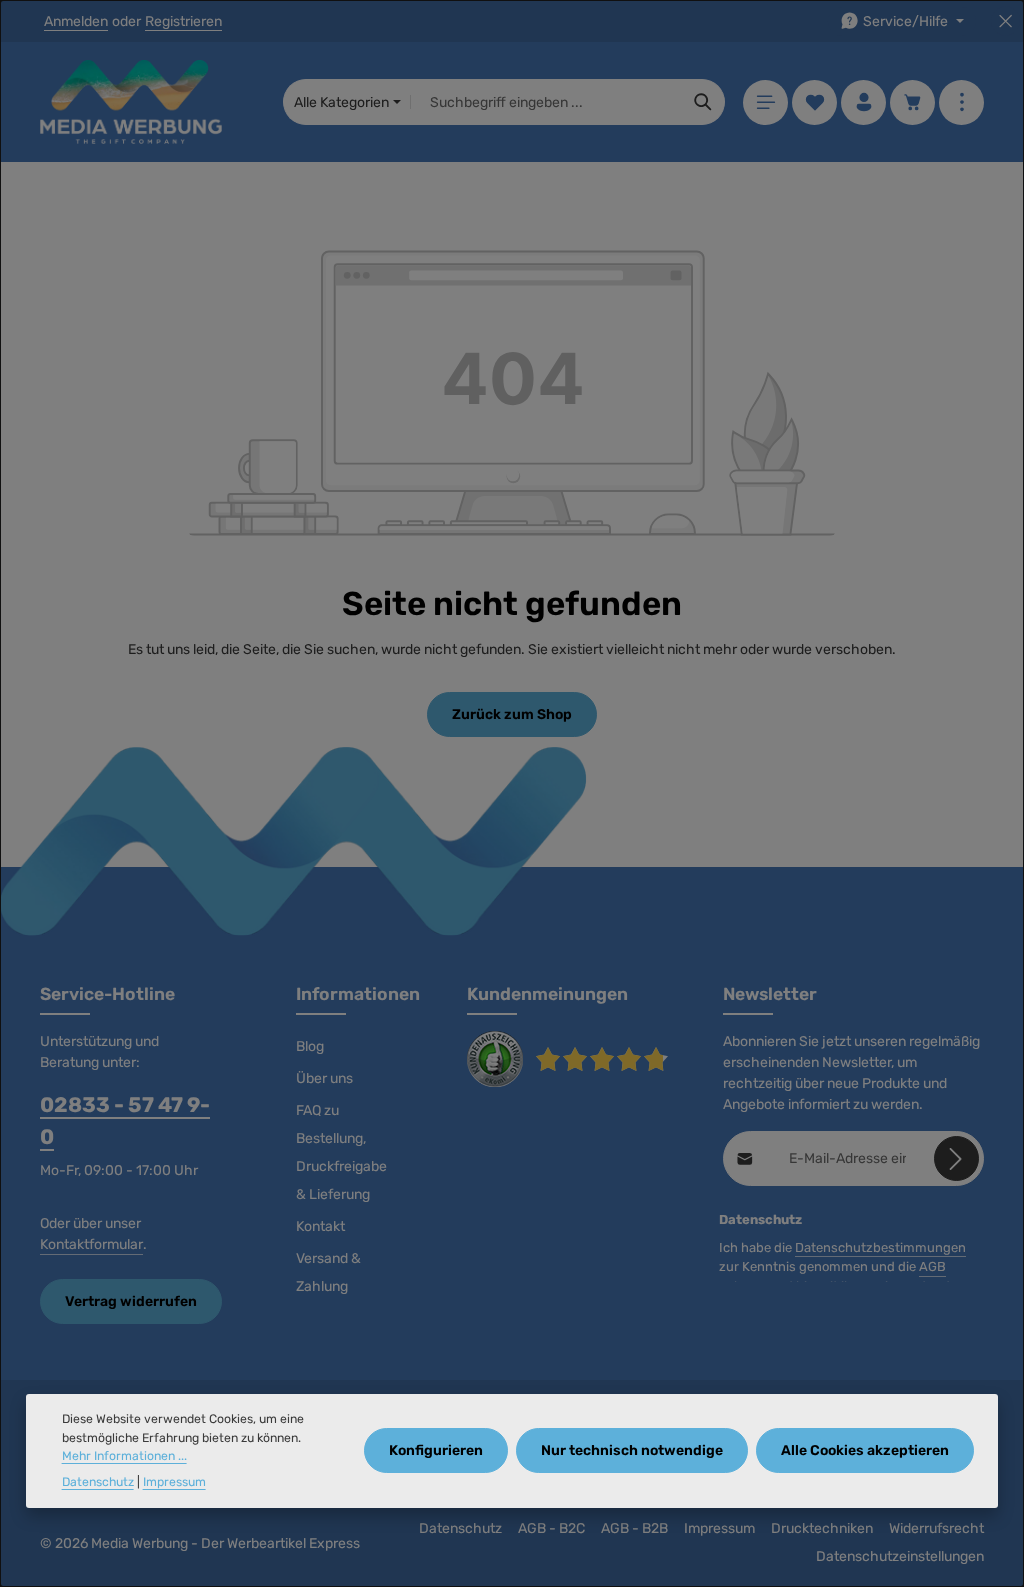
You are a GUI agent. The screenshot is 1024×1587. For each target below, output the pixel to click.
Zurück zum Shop (512, 714)
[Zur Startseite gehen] (131, 102)
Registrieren (183, 21)
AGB (932, 1266)
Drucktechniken (822, 1528)
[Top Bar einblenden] (961, 102)
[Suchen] (703, 102)
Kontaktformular (91, 1244)
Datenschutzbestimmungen (880, 1247)
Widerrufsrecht (936, 1528)
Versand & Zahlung (328, 1272)
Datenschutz (460, 1528)
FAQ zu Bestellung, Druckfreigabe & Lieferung (341, 1152)
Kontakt (320, 1226)
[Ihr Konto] (863, 102)
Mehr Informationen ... (124, 1456)
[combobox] (546, 102)
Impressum (719, 1528)
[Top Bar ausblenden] (1005, 21)
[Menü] (765, 102)
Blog (310, 1046)
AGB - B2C (551, 1528)
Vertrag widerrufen (131, 1301)
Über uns (324, 1078)
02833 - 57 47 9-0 (125, 1120)
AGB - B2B (634, 1528)
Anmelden (76, 21)
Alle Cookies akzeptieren (865, 1450)
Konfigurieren (436, 1450)
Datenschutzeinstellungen (900, 1556)
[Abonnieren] (956, 1158)
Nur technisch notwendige (632, 1450)
